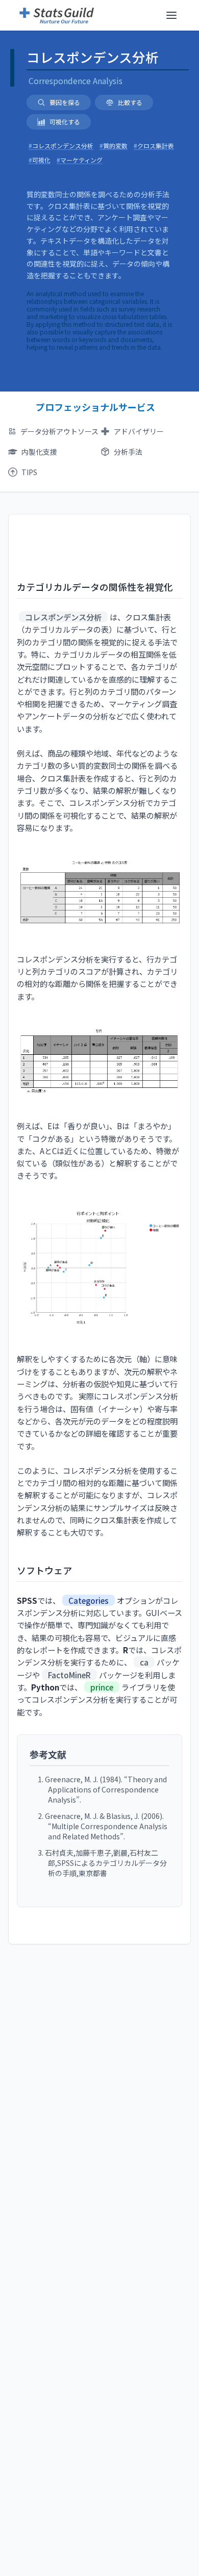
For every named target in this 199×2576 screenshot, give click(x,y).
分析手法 (128, 452)
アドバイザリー (139, 431)
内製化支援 (39, 452)
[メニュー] (171, 15)
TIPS (29, 472)
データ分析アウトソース (59, 431)
